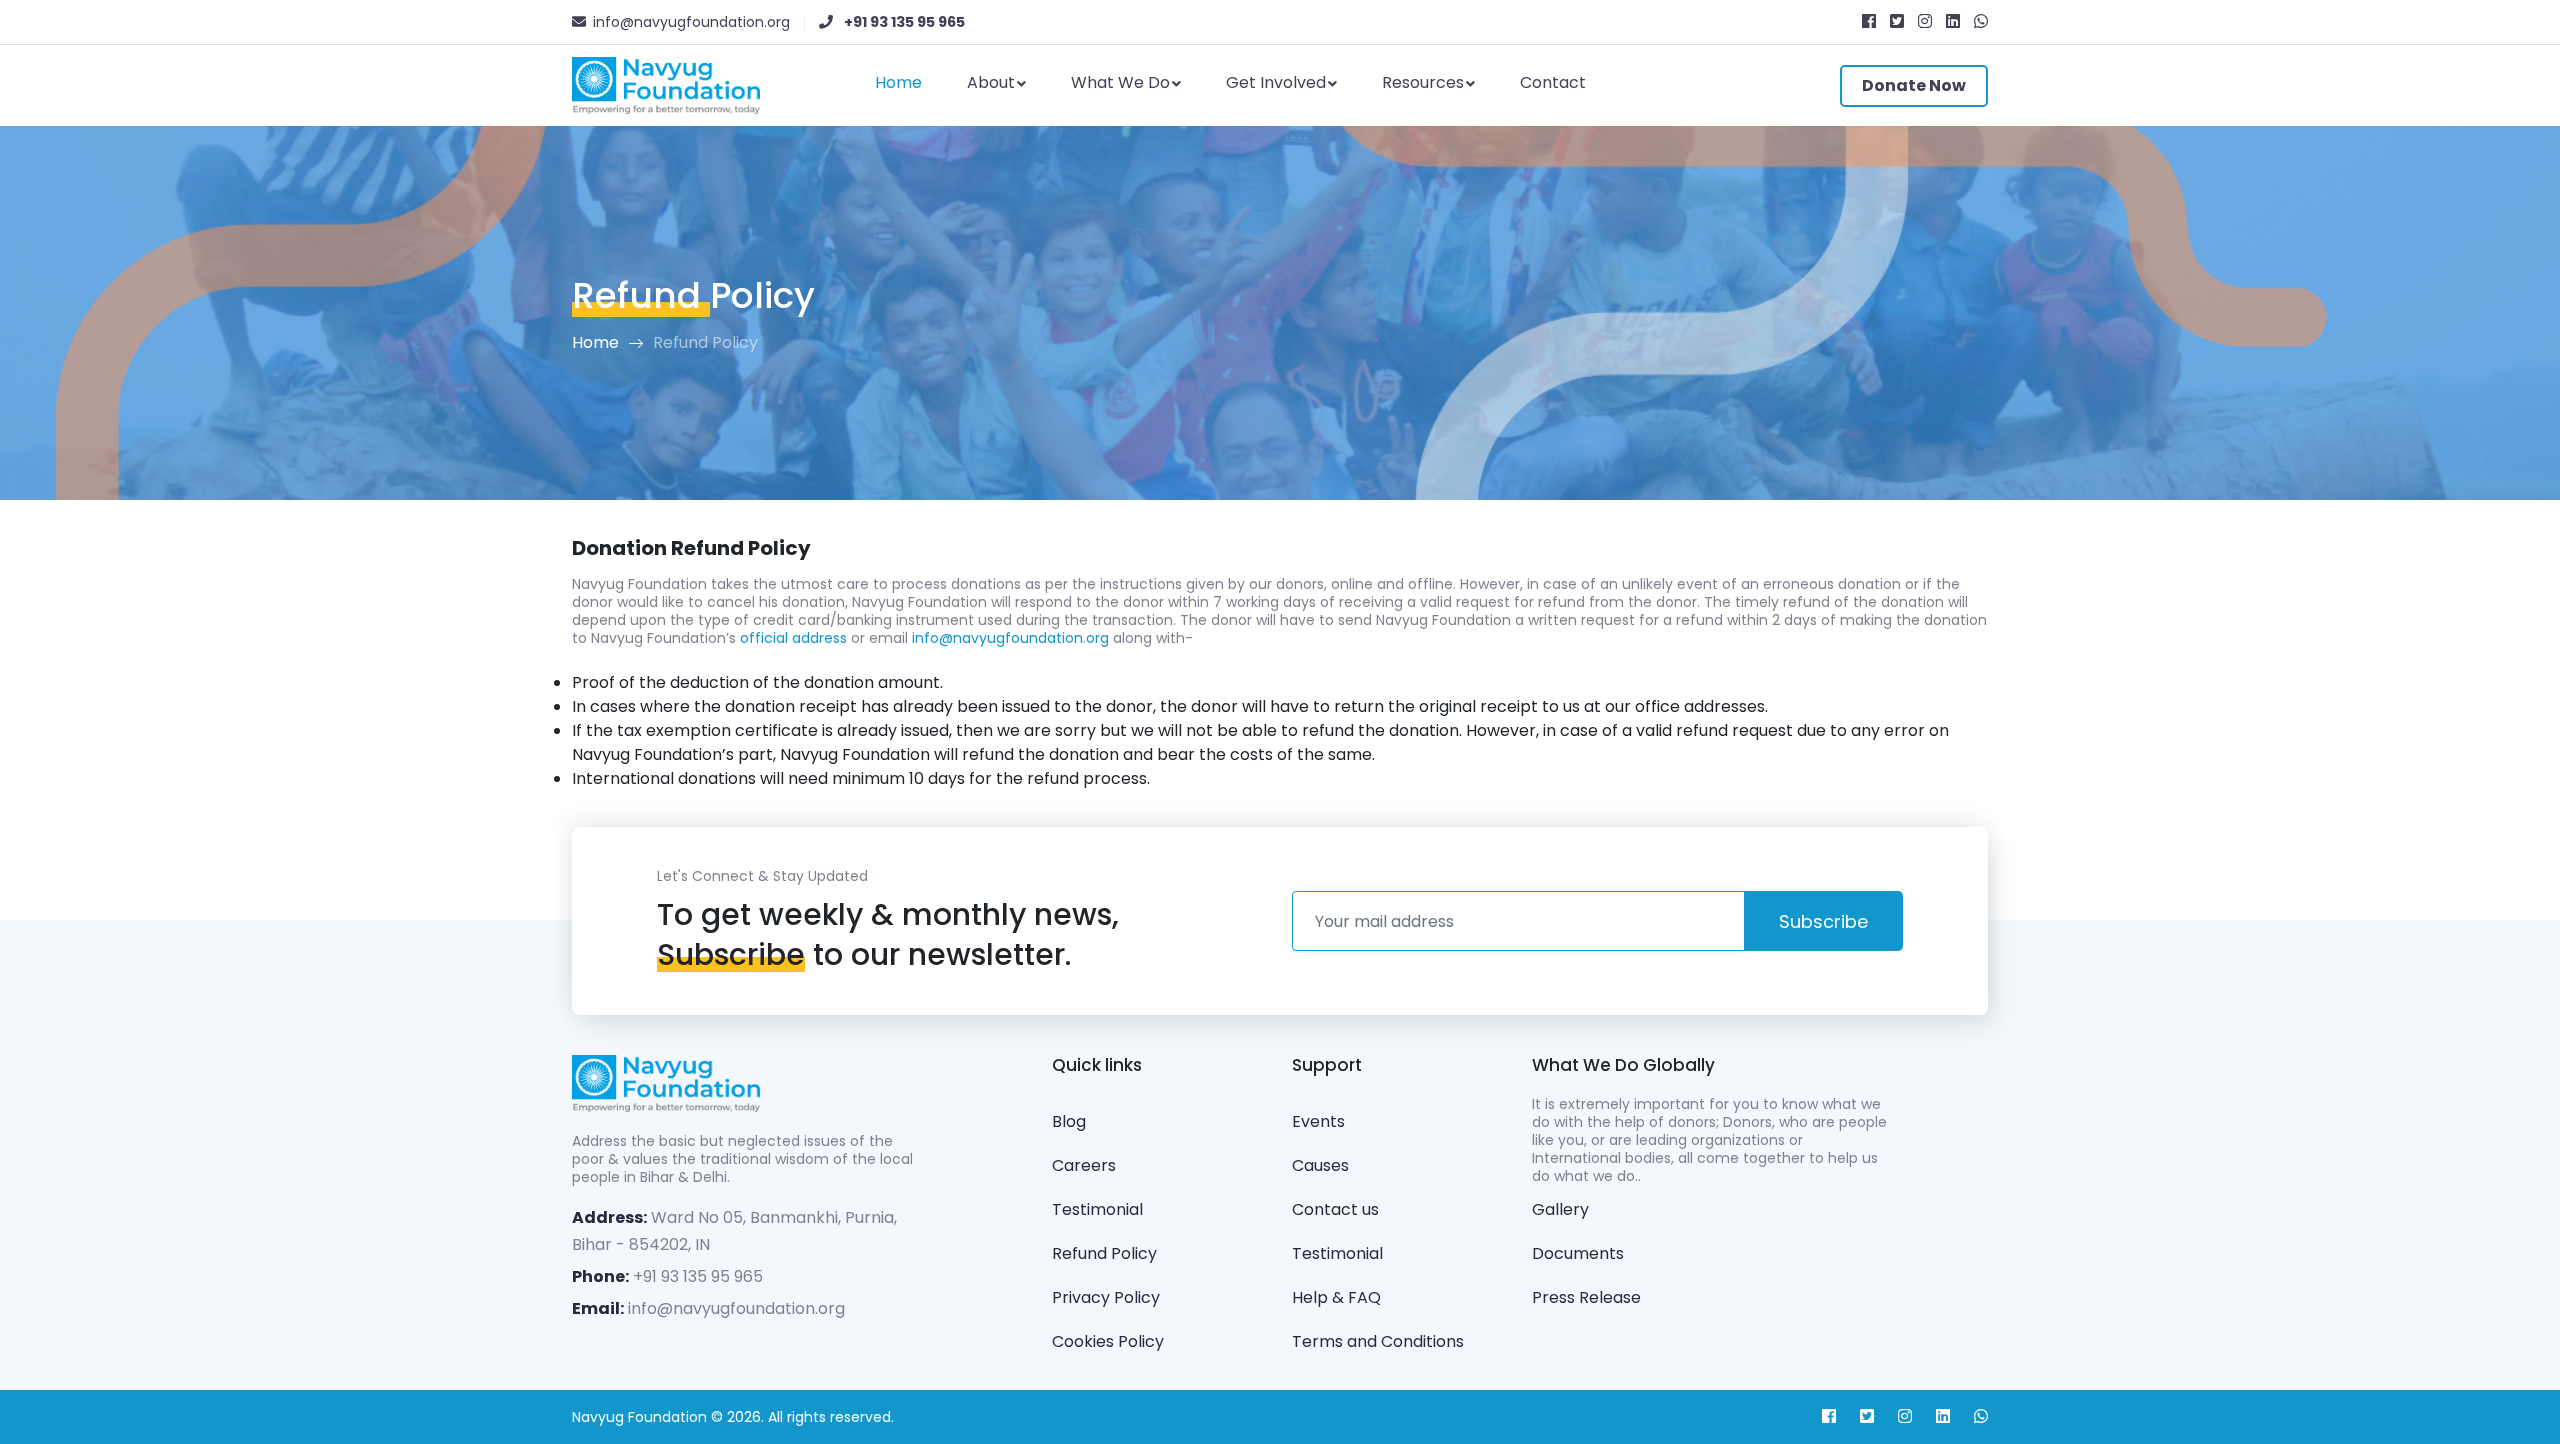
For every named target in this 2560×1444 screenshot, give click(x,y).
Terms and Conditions (1378, 1341)
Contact (1553, 82)
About (991, 82)
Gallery (1560, 1209)
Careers (1084, 1165)
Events (1318, 1121)
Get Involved (1276, 82)
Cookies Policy (1108, 1341)
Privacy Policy (1106, 1297)
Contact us (1335, 1209)
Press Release (1586, 1297)
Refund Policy (1104, 1253)
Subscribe (1823, 921)
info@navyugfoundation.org (1010, 638)
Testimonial (1097, 1209)
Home (898, 82)
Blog (1069, 1121)
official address (793, 638)
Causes (1320, 1165)
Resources (1423, 82)
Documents (1578, 1253)
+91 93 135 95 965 (698, 1276)
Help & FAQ (1336, 1297)
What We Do (1120, 82)
